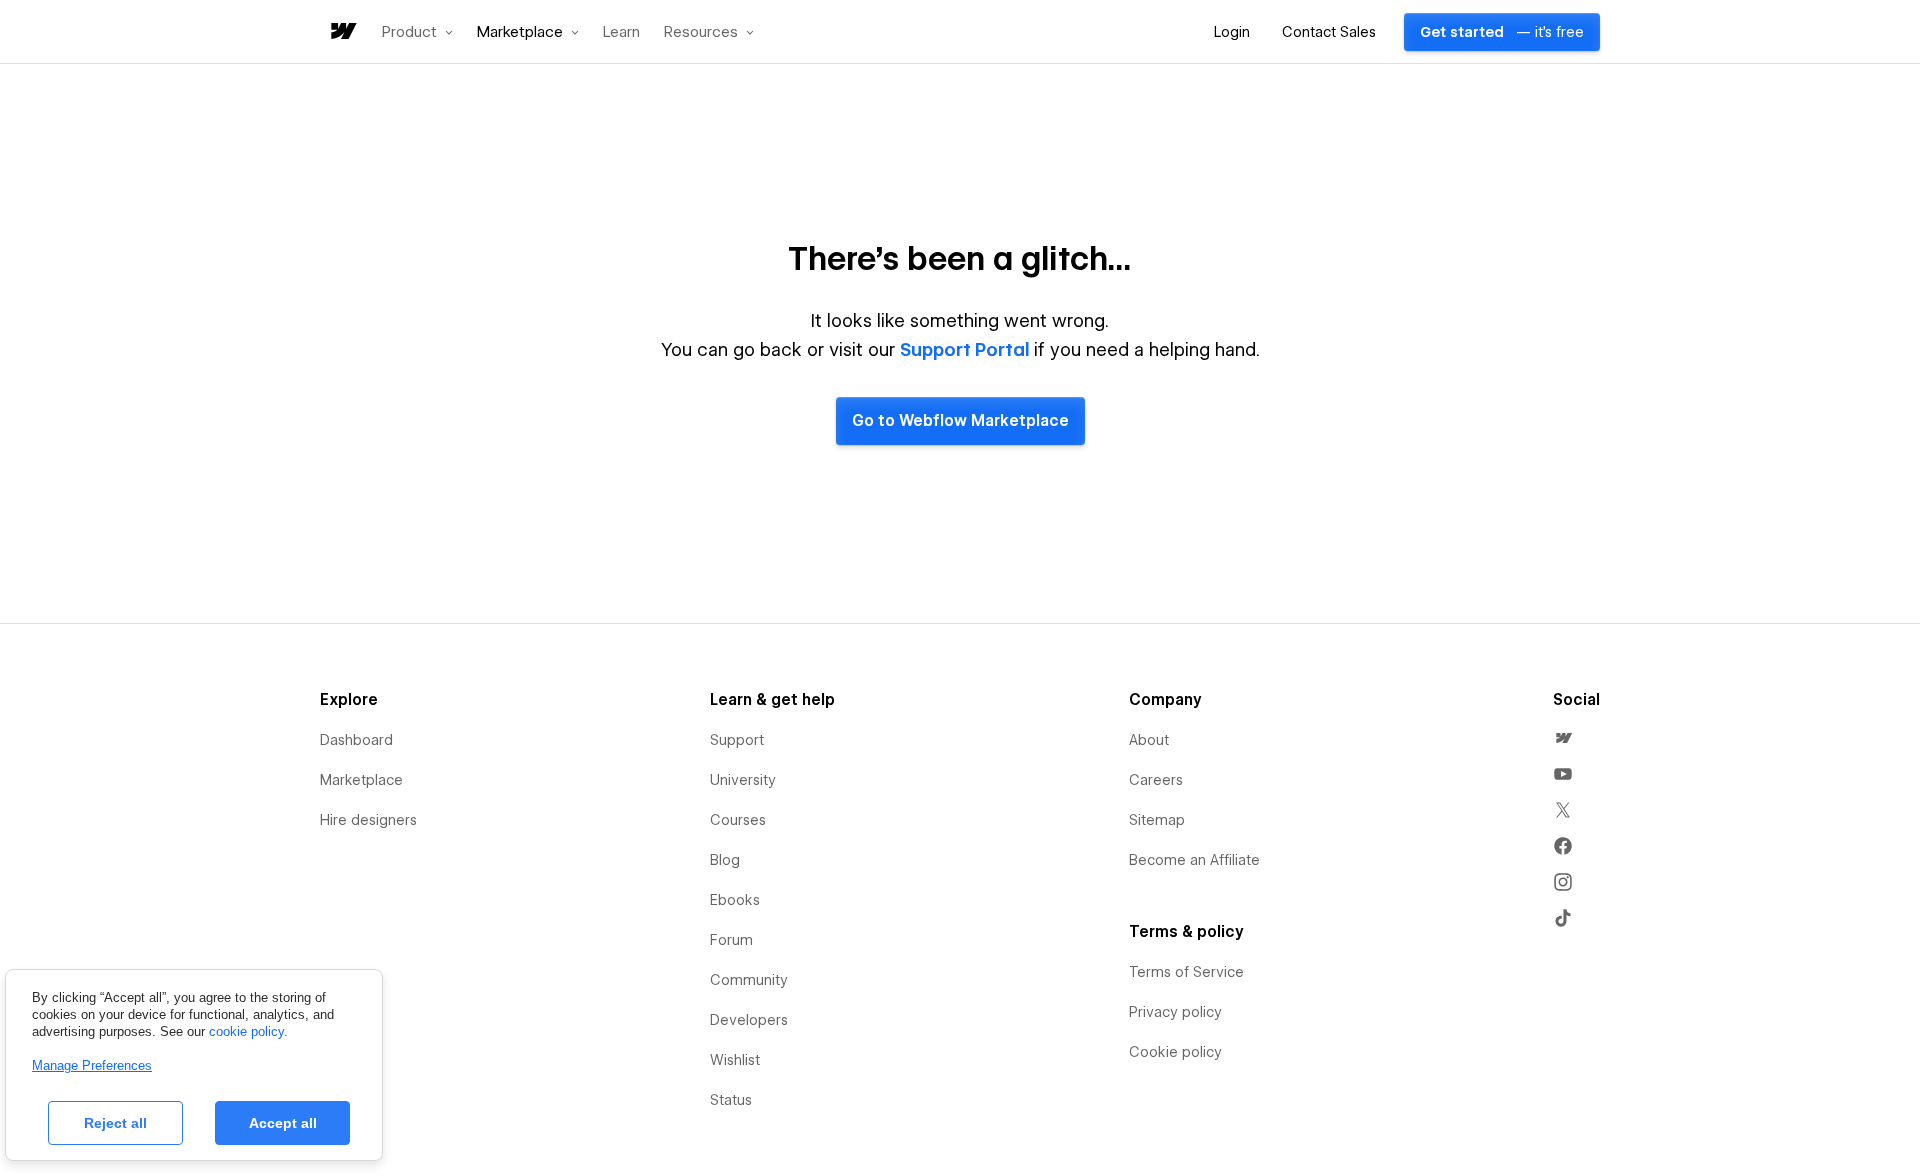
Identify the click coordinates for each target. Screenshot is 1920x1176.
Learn (621, 32)
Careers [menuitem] (1156, 780)
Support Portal (965, 349)
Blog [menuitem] (725, 860)
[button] (417, 32)
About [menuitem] (1149, 740)
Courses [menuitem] (738, 820)
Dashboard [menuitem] (356, 740)
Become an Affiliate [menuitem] (1194, 860)
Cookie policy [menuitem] (1175, 1052)
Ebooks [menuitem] (735, 900)
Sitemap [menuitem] (1157, 820)
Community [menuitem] (749, 980)
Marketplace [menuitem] (361, 780)
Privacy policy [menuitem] (1175, 1012)
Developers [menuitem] (749, 1020)
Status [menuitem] (731, 1100)
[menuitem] (1563, 738)
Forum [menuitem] (731, 940)
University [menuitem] (743, 780)
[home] (342, 32)
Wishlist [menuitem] (735, 1060)
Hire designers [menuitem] (368, 820)
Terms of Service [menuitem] (1186, 972)
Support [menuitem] (737, 740)
